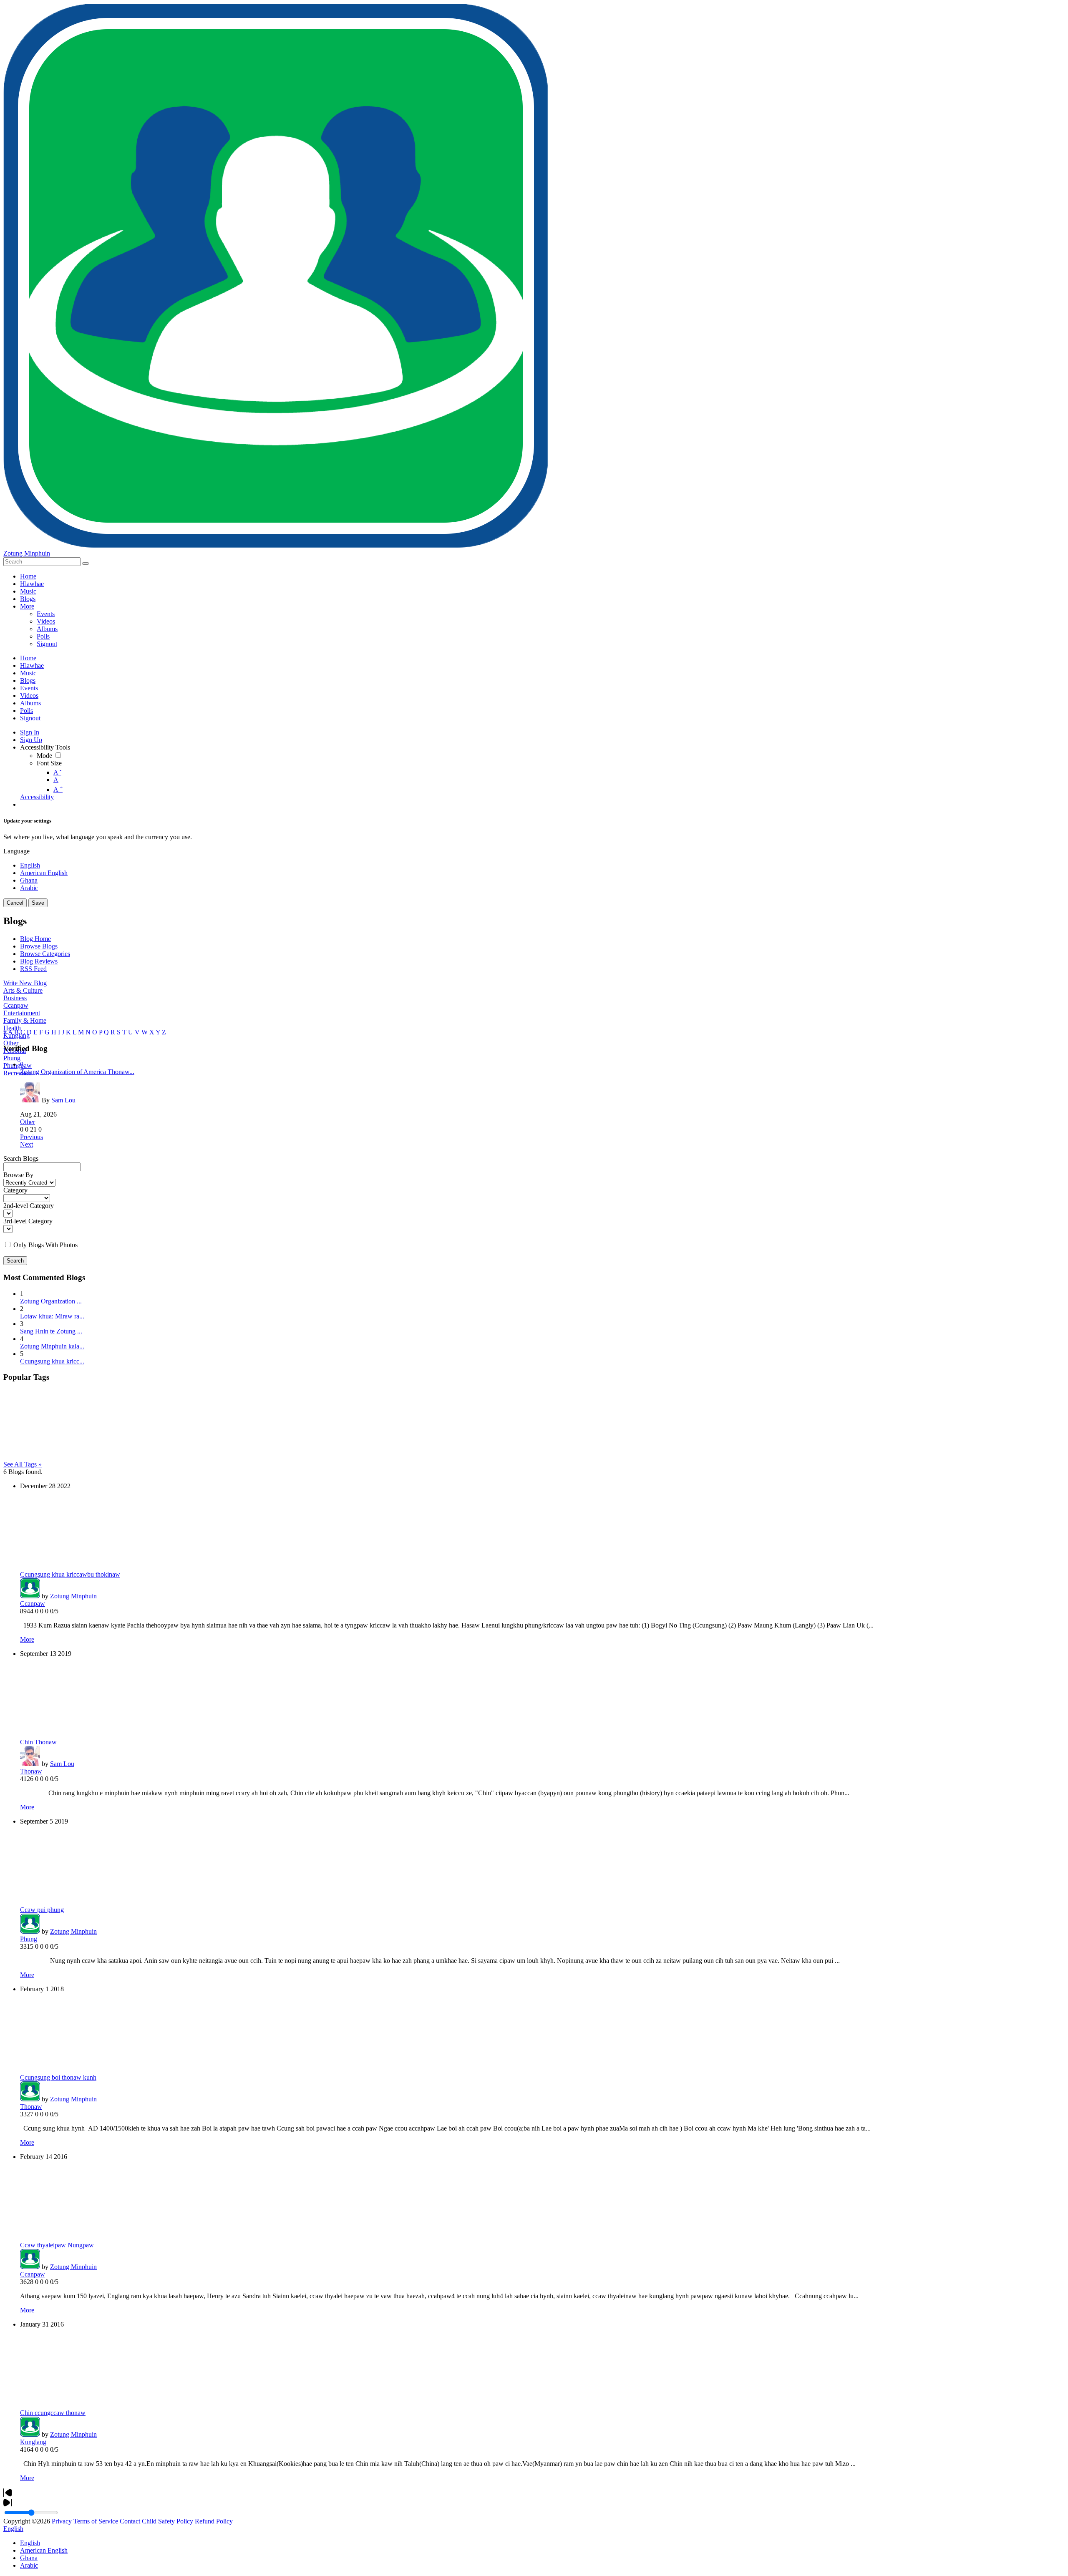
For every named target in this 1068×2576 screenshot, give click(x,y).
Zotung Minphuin (27, 553)
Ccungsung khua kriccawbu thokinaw (70, 1574)
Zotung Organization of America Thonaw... (77, 1072)
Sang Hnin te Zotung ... (51, 1331)
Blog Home (35, 939)
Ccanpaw (16, 1005)
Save (38, 903)
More (27, 1639)
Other (11, 1043)
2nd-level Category (29, 1206)
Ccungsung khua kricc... (52, 1361)
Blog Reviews (39, 961)
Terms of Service (96, 2521)
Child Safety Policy (168, 2521)
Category (15, 1190)
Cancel (15, 903)
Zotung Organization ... (51, 1301)
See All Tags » (23, 1464)
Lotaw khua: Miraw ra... (52, 1316)
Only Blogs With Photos (45, 1245)
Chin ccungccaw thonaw (53, 2413)
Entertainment (22, 1013)
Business (15, 998)
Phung (12, 1058)
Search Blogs (21, 1158)
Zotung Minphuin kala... (52, 1346)
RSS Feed (33, 969)
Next (26, 1144)
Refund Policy (214, 2521)
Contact (130, 2521)
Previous (31, 1137)
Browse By (18, 1175)
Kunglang (33, 2442)
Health (12, 1028)
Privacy (62, 2521)
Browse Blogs (39, 946)
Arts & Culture (23, 990)
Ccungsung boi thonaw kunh (58, 2077)
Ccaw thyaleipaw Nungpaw (57, 2245)
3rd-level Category (28, 1221)
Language (16, 851)
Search (15, 1261)
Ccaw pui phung (42, 1910)
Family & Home (25, 1020)
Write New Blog (25, 983)
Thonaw (31, 1771)
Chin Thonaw (38, 1742)
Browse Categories (45, 954)
